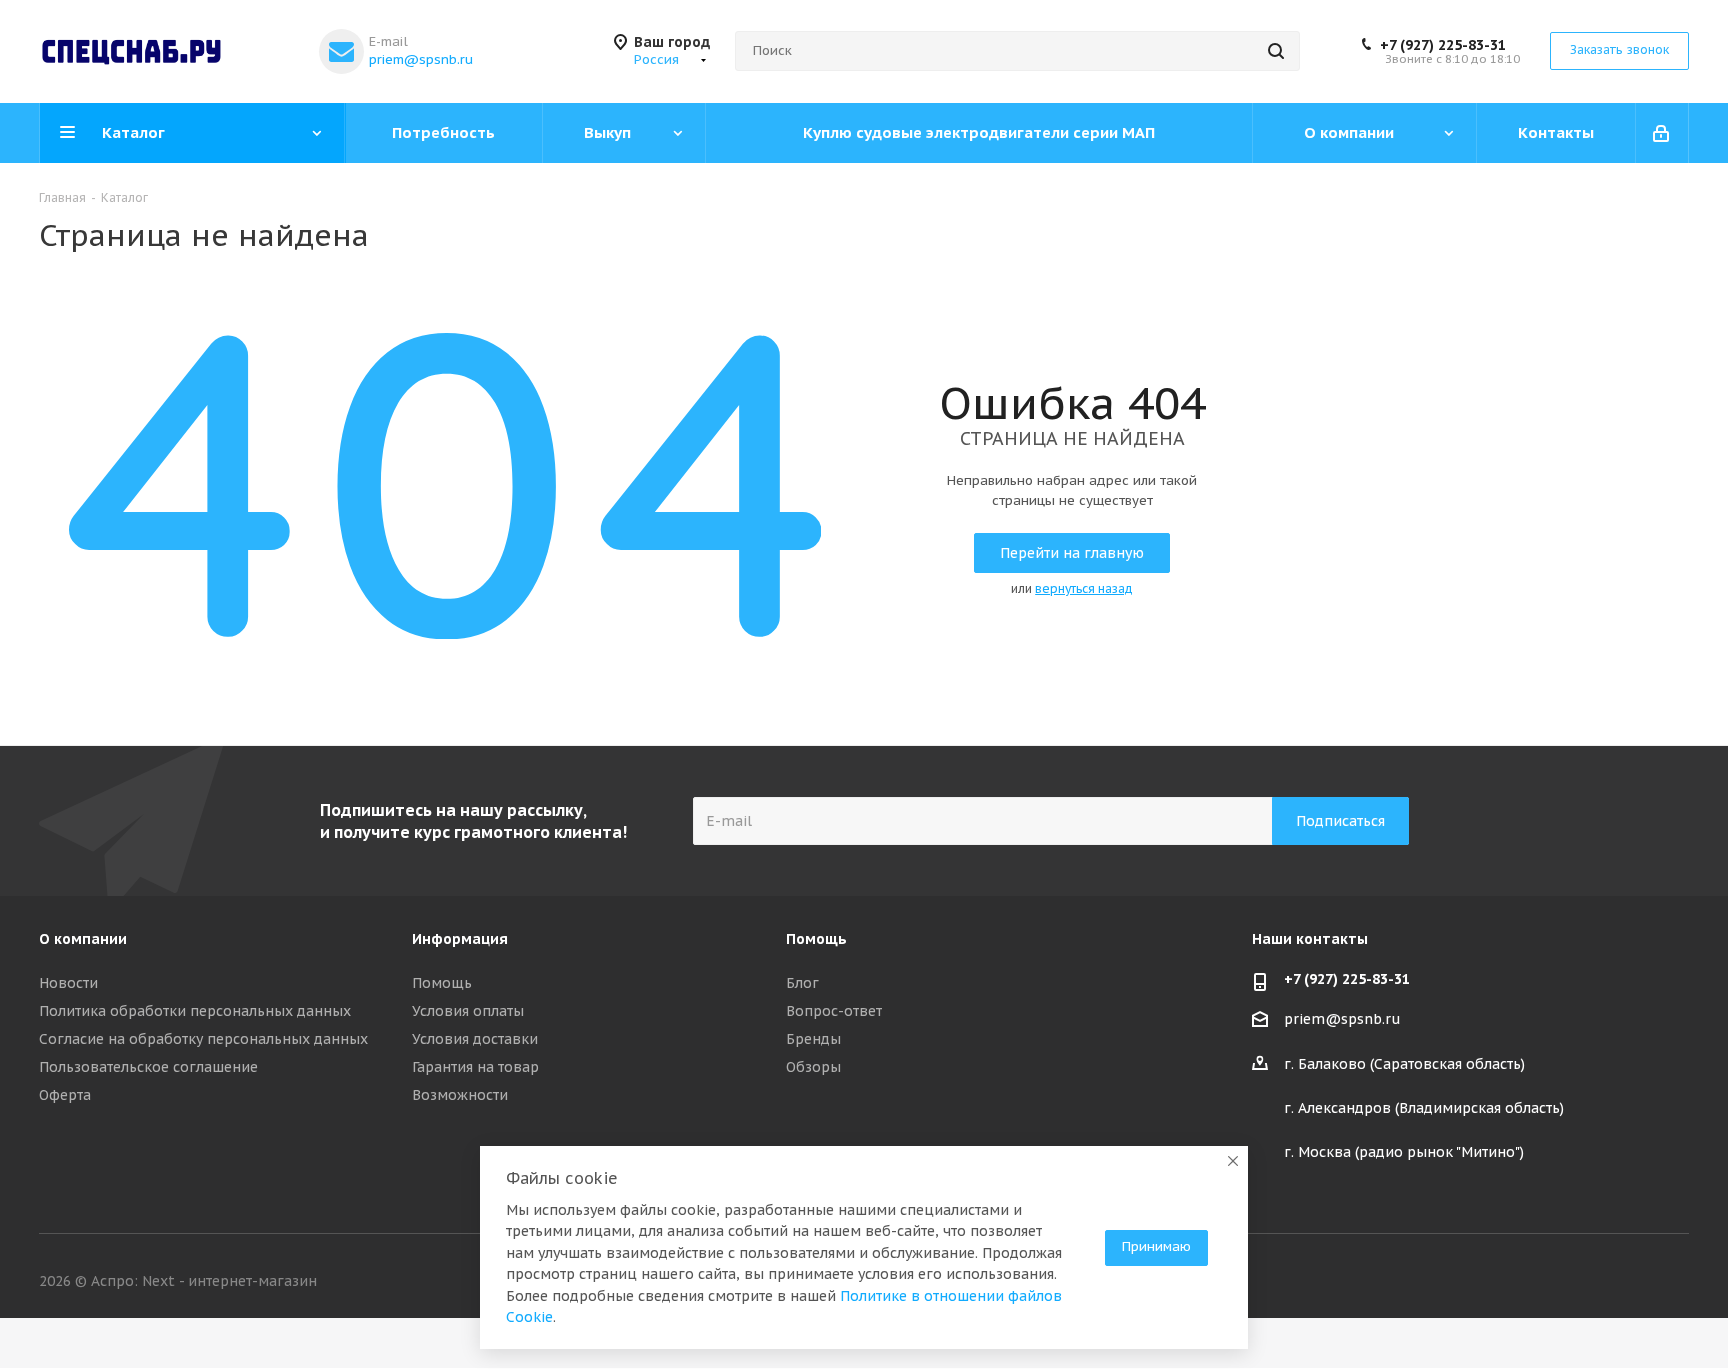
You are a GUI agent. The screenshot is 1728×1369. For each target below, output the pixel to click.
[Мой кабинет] (1662, 133)
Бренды (813, 1039)
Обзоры (813, 1067)
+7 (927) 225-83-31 (1443, 45)
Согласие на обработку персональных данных (203, 1039)
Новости (68, 983)
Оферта (65, 1095)
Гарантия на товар (475, 1067)
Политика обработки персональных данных (195, 1011)
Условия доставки (475, 1039)
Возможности (460, 1095)
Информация (460, 939)
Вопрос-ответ (834, 1011)
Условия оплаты (468, 1011)
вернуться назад (1084, 588)
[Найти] (1276, 51)
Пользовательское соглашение (148, 1067)
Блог (802, 983)
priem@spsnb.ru (421, 59)
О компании (83, 939)
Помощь (442, 983)
